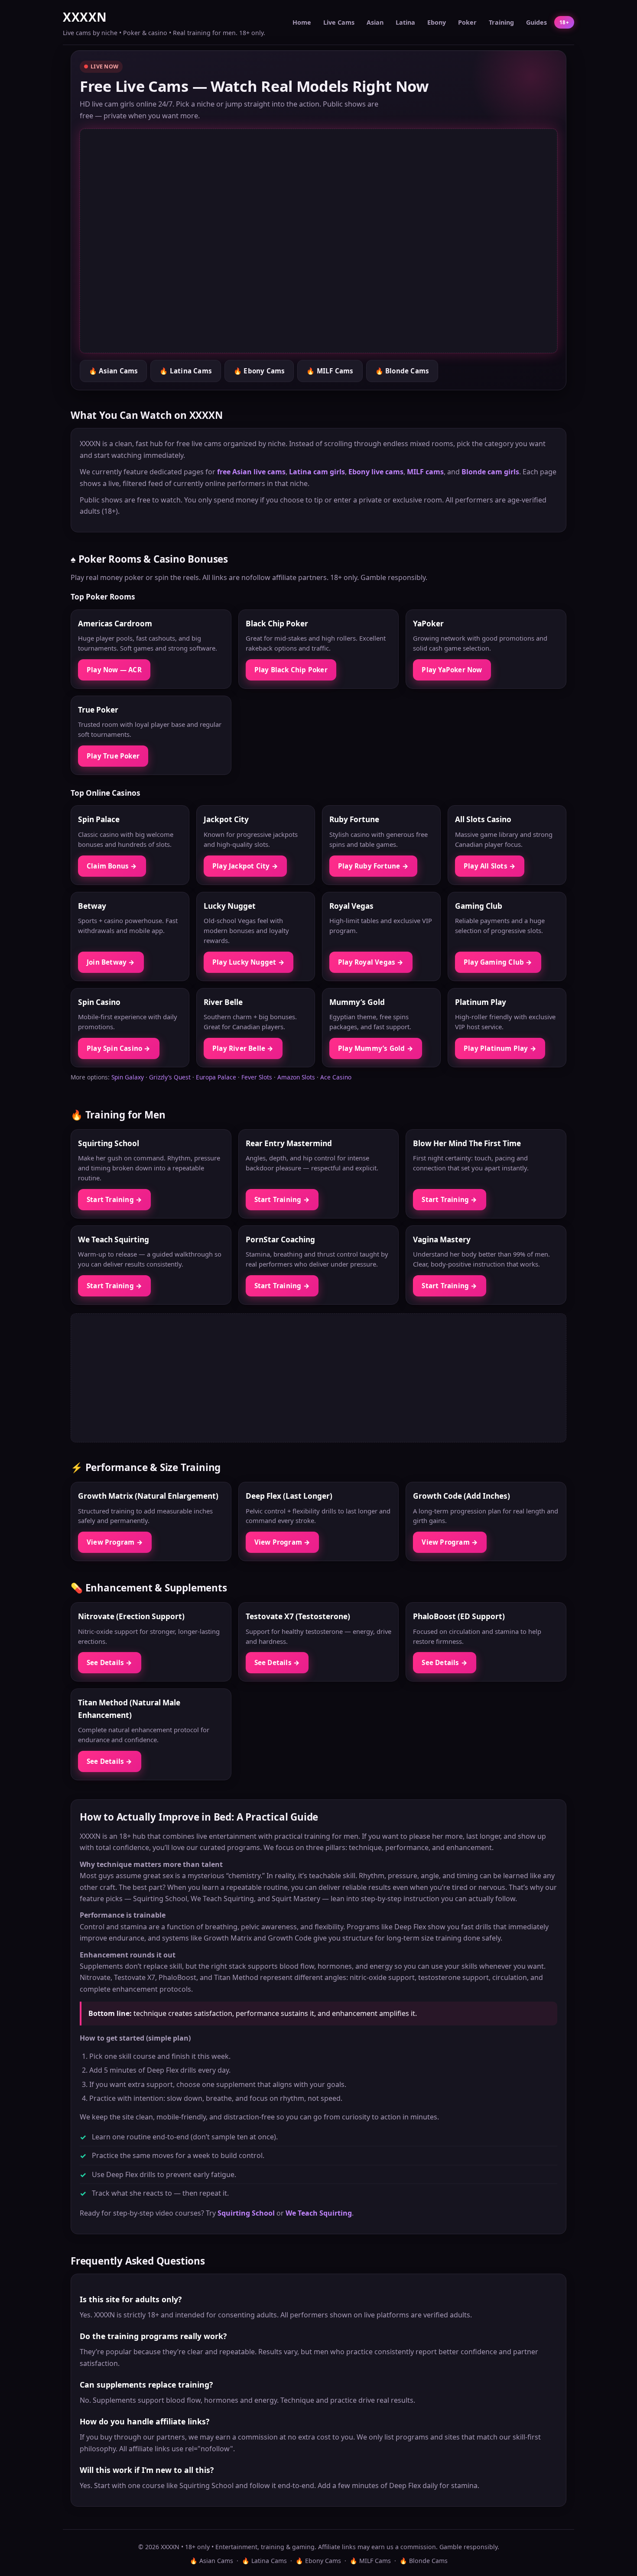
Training (501, 22)
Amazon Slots (296, 1077)
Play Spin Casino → (119, 1048)
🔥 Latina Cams (186, 371)
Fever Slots (257, 1077)
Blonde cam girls (490, 472)
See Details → (110, 1662)
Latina (405, 22)
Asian (375, 22)
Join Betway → (111, 962)
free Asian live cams (251, 472)
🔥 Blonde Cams (402, 371)
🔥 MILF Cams (330, 371)
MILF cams (425, 472)
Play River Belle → (243, 1048)
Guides (536, 22)
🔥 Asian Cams (113, 371)
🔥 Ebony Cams (259, 371)
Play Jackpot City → (245, 866)
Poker (467, 22)
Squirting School (246, 2213)
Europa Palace (216, 1077)
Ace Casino (336, 1077)
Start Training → (114, 1199)
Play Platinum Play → (500, 1048)
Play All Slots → (490, 866)
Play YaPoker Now (452, 670)
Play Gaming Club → (498, 962)
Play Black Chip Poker (291, 670)
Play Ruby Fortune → (373, 866)
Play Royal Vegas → (371, 962)
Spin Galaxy (128, 1077)
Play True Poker (113, 756)
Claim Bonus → (112, 866)
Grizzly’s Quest (170, 1077)
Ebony (437, 22)
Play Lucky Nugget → (249, 962)
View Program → (115, 1542)
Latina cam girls (317, 472)
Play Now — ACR (114, 670)
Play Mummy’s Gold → (376, 1048)
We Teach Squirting (319, 2213)
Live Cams (339, 22)
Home (302, 22)
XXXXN (85, 17)
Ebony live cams (376, 472)
